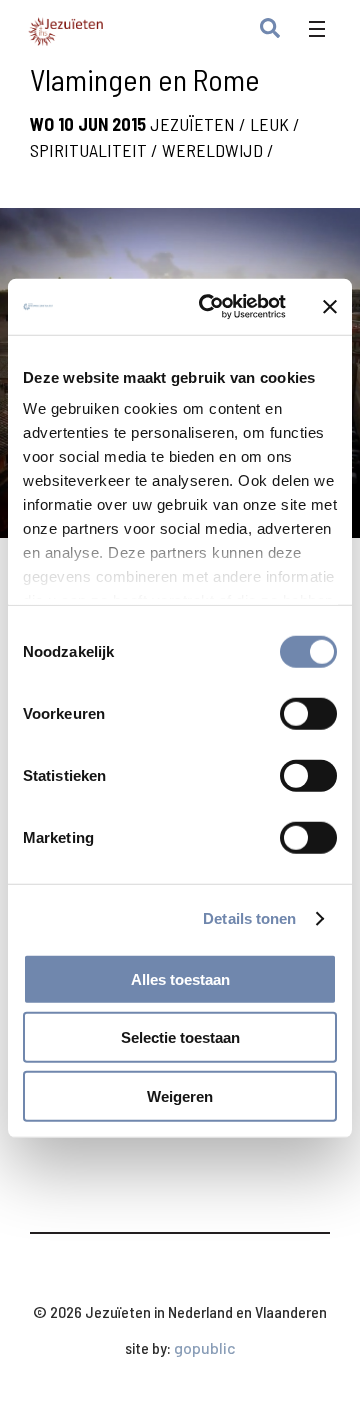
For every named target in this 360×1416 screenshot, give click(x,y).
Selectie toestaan (180, 1037)
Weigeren (180, 1095)
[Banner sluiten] (330, 307)
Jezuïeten (192, 124)
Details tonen (249, 918)
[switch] (308, 713)
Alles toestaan (180, 978)
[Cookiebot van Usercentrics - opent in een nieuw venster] (211, 307)
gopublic (205, 1347)
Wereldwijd (212, 150)
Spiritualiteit (88, 150)
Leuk (269, 124)
